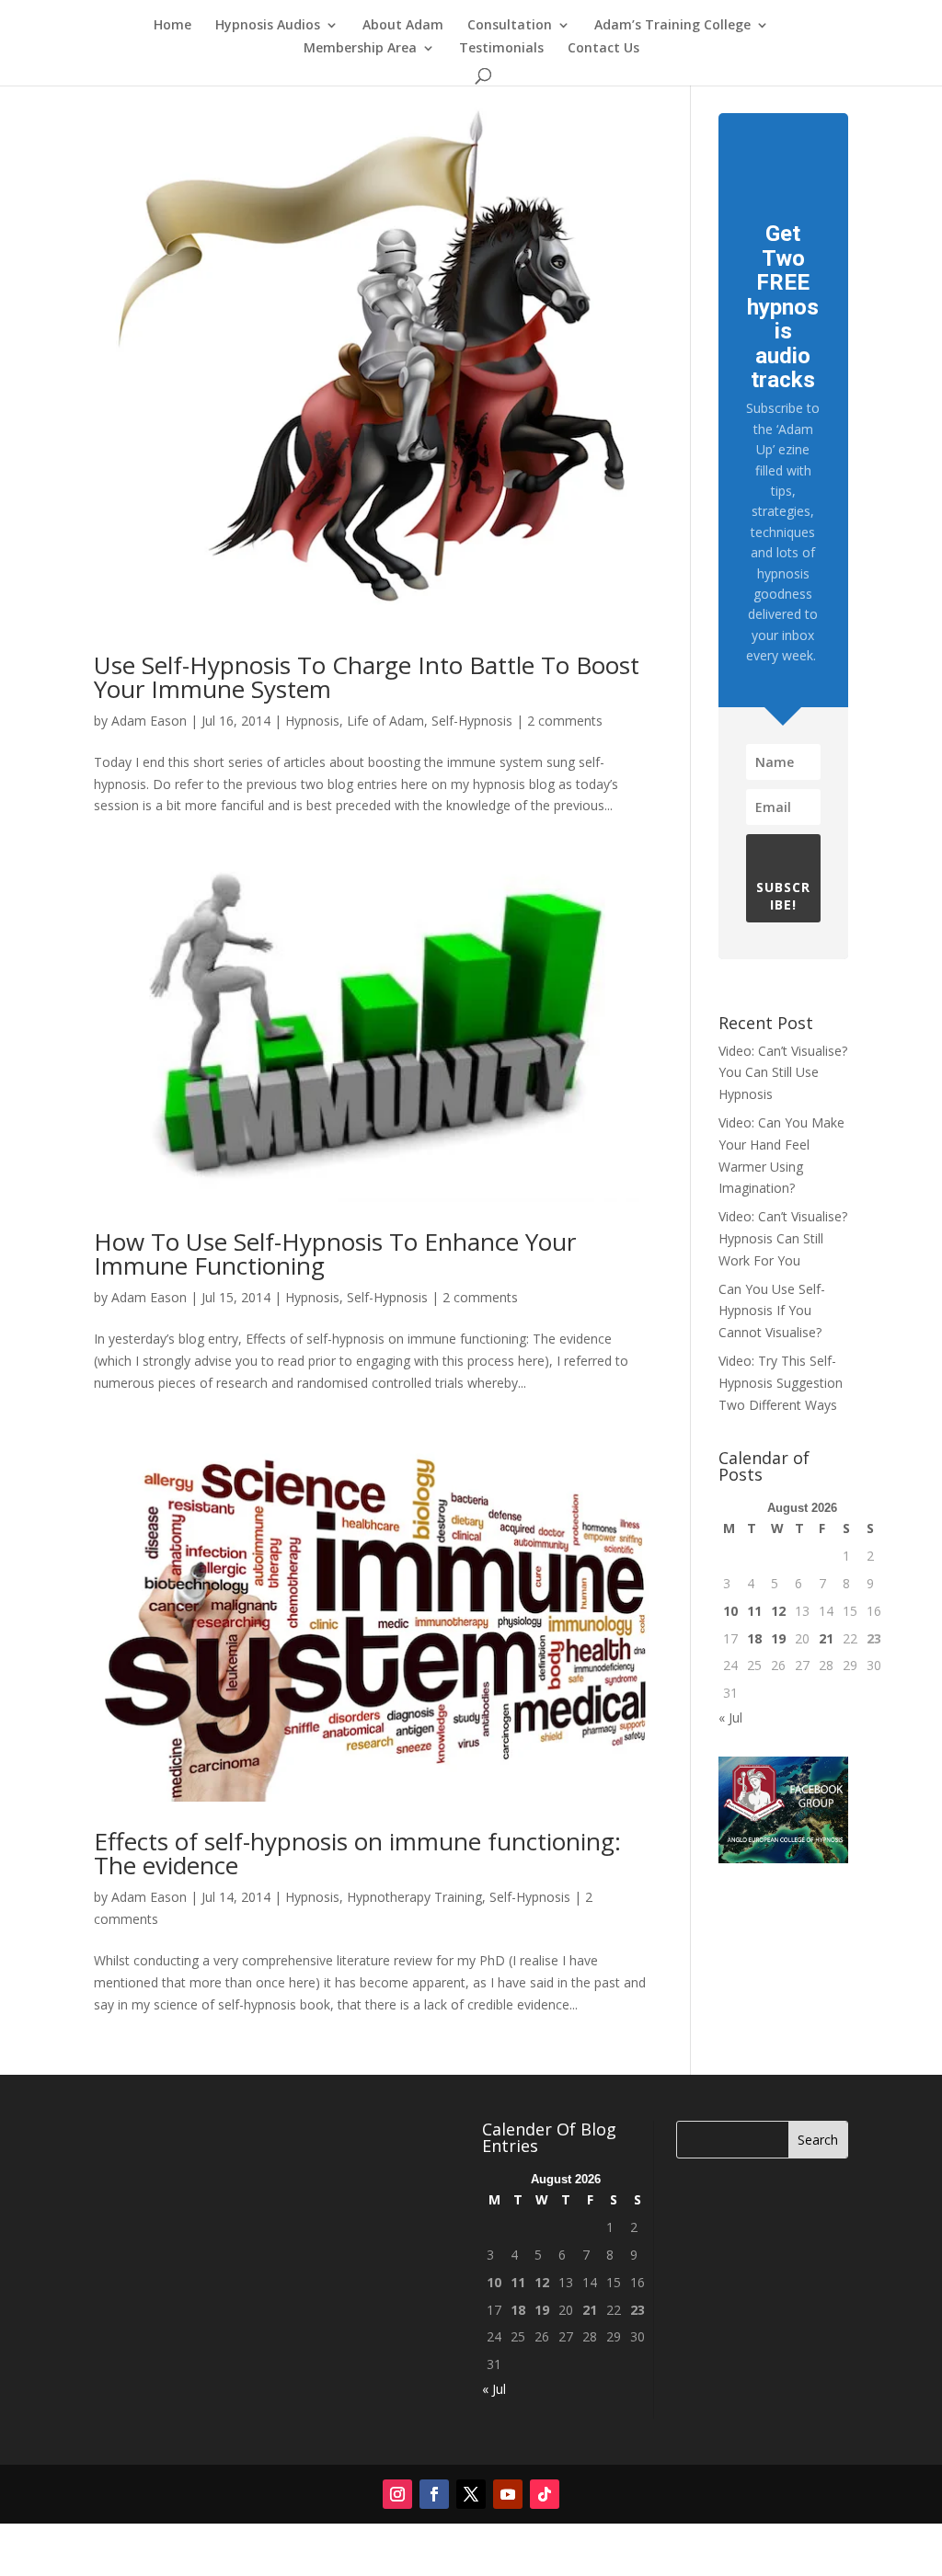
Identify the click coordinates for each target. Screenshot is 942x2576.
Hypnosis (312, 721)
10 (730, 1611)
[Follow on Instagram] (397, 2494)
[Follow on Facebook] (434, 2494)
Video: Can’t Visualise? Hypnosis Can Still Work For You (783, 1238)
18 (754, 1638)
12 (778, 1611)
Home (172, 26)
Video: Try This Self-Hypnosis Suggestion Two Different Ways (781, 1383)
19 (778, 1638)
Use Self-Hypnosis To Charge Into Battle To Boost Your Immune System (367, 677)
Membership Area (360, 49)
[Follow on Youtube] (508, 2494)
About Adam (403, 26)
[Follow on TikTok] (545, 2494)
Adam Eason (149, 721)
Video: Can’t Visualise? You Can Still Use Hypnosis (783, 1073)
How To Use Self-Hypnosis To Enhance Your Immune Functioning (335, 1254)
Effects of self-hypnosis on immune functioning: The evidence (357, 1853)
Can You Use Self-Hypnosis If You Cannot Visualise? (772, 1311)
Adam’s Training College (672, 26)
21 (826, 1638)
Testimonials (501, 49)
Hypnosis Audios (268, 26)
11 (754, 1611)
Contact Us (603, 49)
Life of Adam (385, 721)
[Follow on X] (471, 2494)
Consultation (510, 26)
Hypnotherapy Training (414, 1897)
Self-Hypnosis (472, 721)
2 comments (565, 721)
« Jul (730, 1717)
